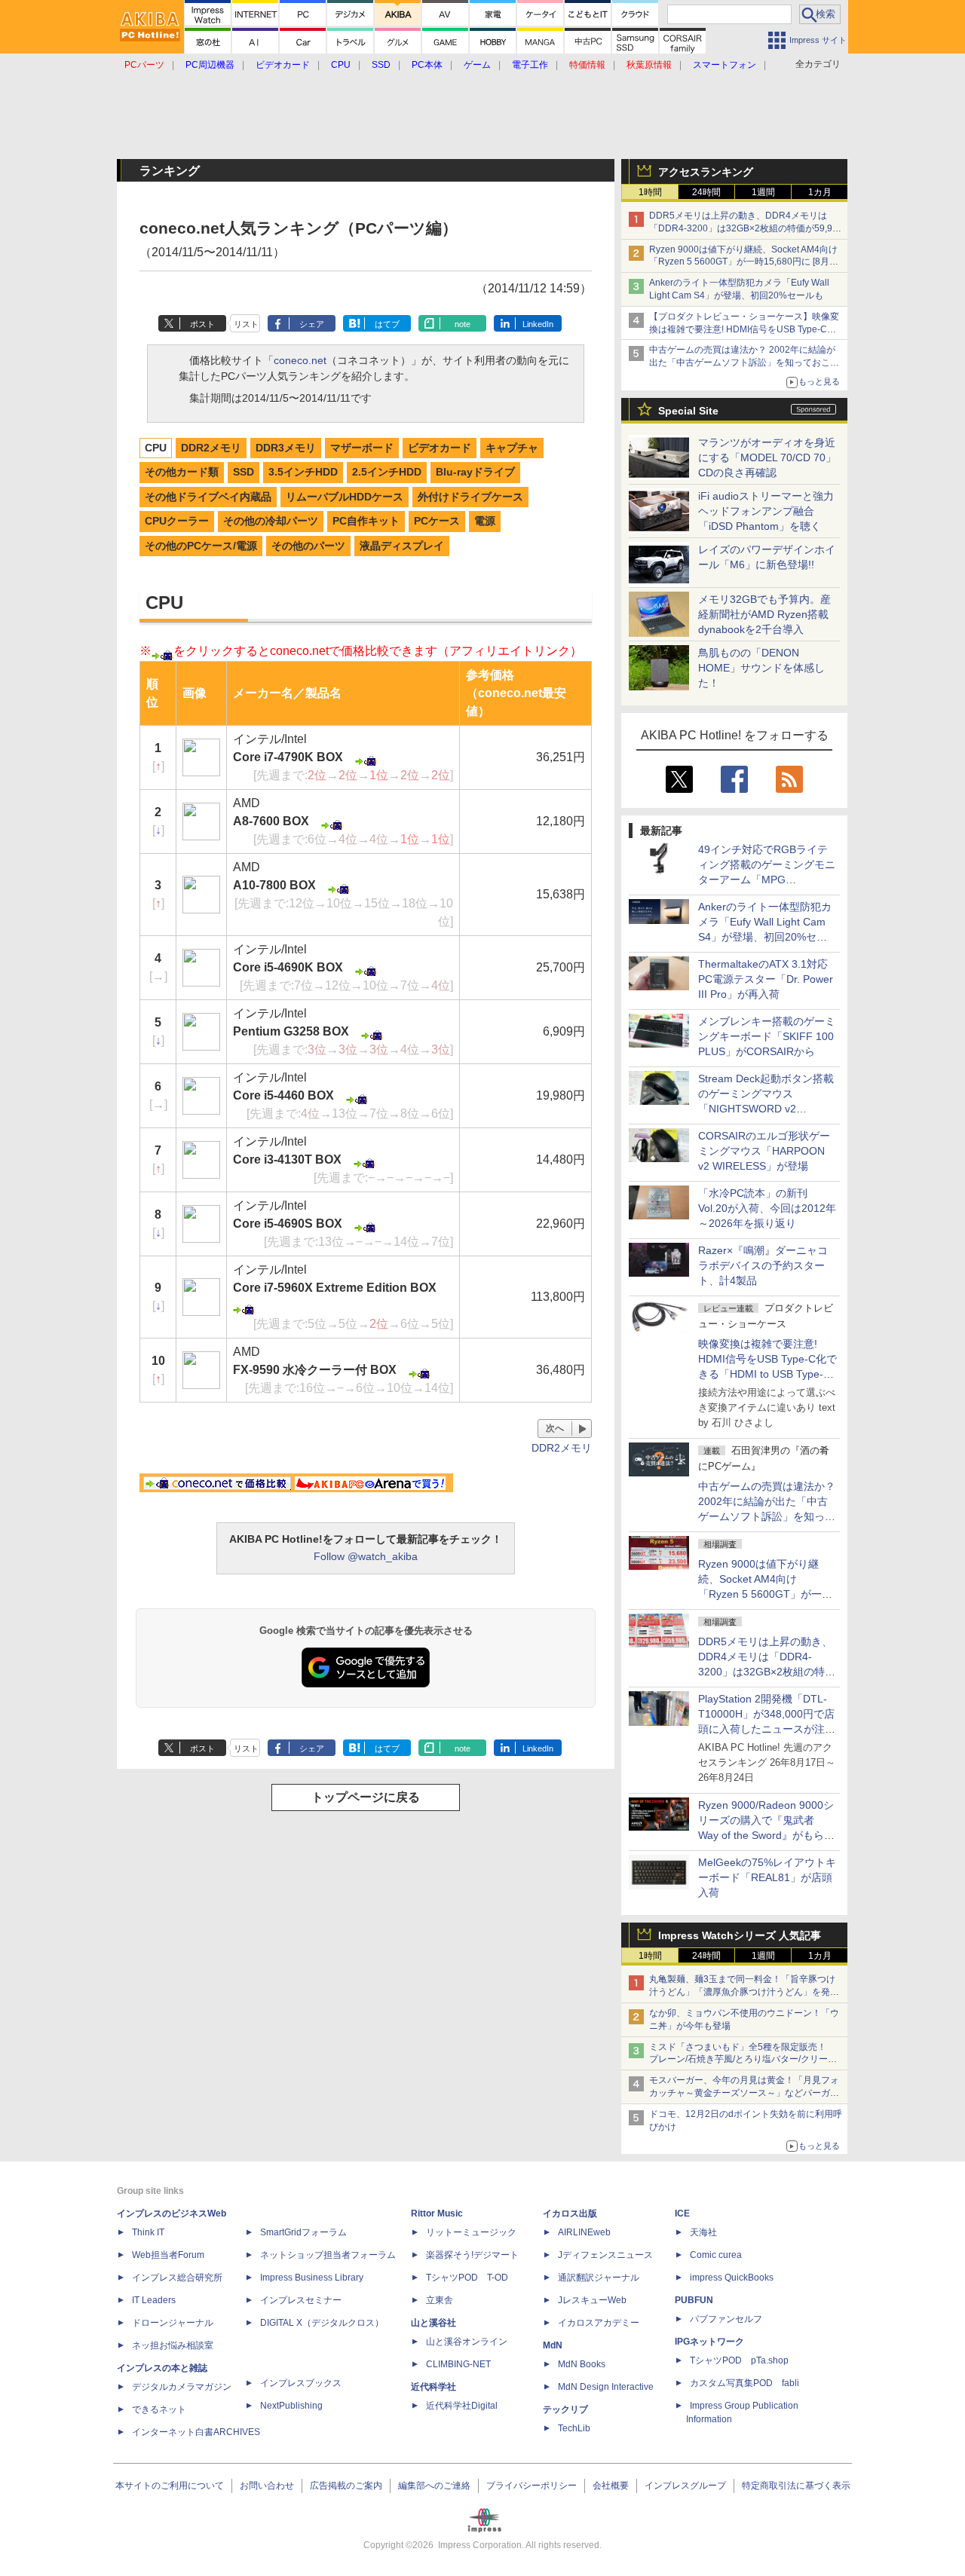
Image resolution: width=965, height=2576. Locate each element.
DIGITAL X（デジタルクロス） (322, 2323)
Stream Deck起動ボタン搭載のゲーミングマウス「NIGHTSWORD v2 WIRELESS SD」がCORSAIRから (766, 1109)
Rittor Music (437, 2213)
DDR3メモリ (286, 448)
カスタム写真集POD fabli (744, 2383)
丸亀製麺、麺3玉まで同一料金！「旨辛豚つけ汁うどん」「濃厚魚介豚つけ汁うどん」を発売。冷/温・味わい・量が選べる (742, 1992)
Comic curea (716, 2255)
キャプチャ (512, 448)
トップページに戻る (366, 1797)
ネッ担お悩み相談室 (173, 2345)
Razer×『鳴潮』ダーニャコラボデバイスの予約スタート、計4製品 (763, 1265)
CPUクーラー (177, 521)
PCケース (437, 521)
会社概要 (611, 2486)
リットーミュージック (471, 2232)
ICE (682, 2213)
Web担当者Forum (168, 2255)
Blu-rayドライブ (475, 472)
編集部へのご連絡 (434, 2486)
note (463, 324)
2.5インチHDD (387, 472)
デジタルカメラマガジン (182, 2387)
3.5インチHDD (303, 472)
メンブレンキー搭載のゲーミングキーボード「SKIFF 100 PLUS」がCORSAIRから (767, 1036)
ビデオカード (440, 448)
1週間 (763, 192)
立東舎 (440, 2300)
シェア (312, 324)
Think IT (148, 2232)
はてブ (387, 324)
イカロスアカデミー (599, 2323)
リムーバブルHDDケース (345, 497)
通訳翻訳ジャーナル (599, 2278)
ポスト (202, 324)
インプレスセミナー (301, 2300)
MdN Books (582, 2364)
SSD (244, 472)
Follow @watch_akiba (366, 1556)
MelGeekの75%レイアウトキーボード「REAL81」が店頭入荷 (767, 1877)
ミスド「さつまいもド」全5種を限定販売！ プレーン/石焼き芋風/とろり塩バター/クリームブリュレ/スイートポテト (743, 2060)
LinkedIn (538, 324)
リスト (246, 324)
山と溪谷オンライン (467, 2342)
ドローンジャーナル (173, 2323)
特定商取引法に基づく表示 (796, 2486)
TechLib (574, 2428)
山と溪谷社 (433, 2323)
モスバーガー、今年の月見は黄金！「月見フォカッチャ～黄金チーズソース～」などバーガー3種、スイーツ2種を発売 (744, 2093)
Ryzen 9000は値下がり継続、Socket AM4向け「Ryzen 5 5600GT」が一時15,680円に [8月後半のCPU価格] (744, 262)
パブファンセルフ (726, 2319)
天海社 (703, 2232)
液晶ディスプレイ (402, 546)
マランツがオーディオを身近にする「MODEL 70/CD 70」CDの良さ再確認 (767, 457)
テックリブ (565, 2409)
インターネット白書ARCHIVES (196, 2432)
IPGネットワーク (709, 2342)
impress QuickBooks (732, 2278)
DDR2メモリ (211, 448)
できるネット (159, 2409)
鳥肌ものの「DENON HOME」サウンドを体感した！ (761, 668)
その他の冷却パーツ (271, 521)
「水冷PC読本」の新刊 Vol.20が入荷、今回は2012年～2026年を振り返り (767, 1208)
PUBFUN (694, 2300)
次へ (555, 1428)
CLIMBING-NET (458, 2364)
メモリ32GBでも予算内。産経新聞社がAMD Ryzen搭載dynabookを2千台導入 (764, 614)
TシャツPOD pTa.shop (739, 2360)
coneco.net (300, 360)
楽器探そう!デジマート (472, 2255)
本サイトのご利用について (170, 2486)
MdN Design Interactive (606, 2387)
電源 (485, 521)
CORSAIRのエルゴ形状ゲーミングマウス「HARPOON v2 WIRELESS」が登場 (764, 1151)
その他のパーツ (308, 546)
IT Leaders (154, 2300)
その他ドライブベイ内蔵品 (208, 497)
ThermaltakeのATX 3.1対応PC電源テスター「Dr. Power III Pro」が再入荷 (766, 979)
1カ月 (820, 192)
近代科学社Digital (462, 2406)
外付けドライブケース (470, 497)
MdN (553, 2345)
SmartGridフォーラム (303, 2232)
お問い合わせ (267, 2486)
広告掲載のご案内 (346, 2486)
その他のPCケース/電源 (201, 546)
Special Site (688, 411)
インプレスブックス (301, 2383)
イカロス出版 (570, 2213)
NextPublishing (291, 2406)
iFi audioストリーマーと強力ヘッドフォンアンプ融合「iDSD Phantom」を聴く (766, 511)
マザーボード (362, 448)
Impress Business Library (312, 2278)
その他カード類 (182, 472)
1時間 (650, 192)
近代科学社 (433, 2387)
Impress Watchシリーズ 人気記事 (740, 1935)
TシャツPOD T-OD (467, 2278)
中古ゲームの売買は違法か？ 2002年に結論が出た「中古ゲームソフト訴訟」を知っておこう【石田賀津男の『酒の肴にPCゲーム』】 (744, 363)
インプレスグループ (685, 2486)
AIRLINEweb (584, 2232)
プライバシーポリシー (532, 2486)
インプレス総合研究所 (177, 2278)
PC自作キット (366, 521)
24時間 (706, 192)
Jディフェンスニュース (605, 2255)
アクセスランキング (706, 172)
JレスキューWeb (592, 2300)
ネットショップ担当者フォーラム (328, 2255)
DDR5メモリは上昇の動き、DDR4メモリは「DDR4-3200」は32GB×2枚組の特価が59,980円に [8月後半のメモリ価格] (746, 228)
